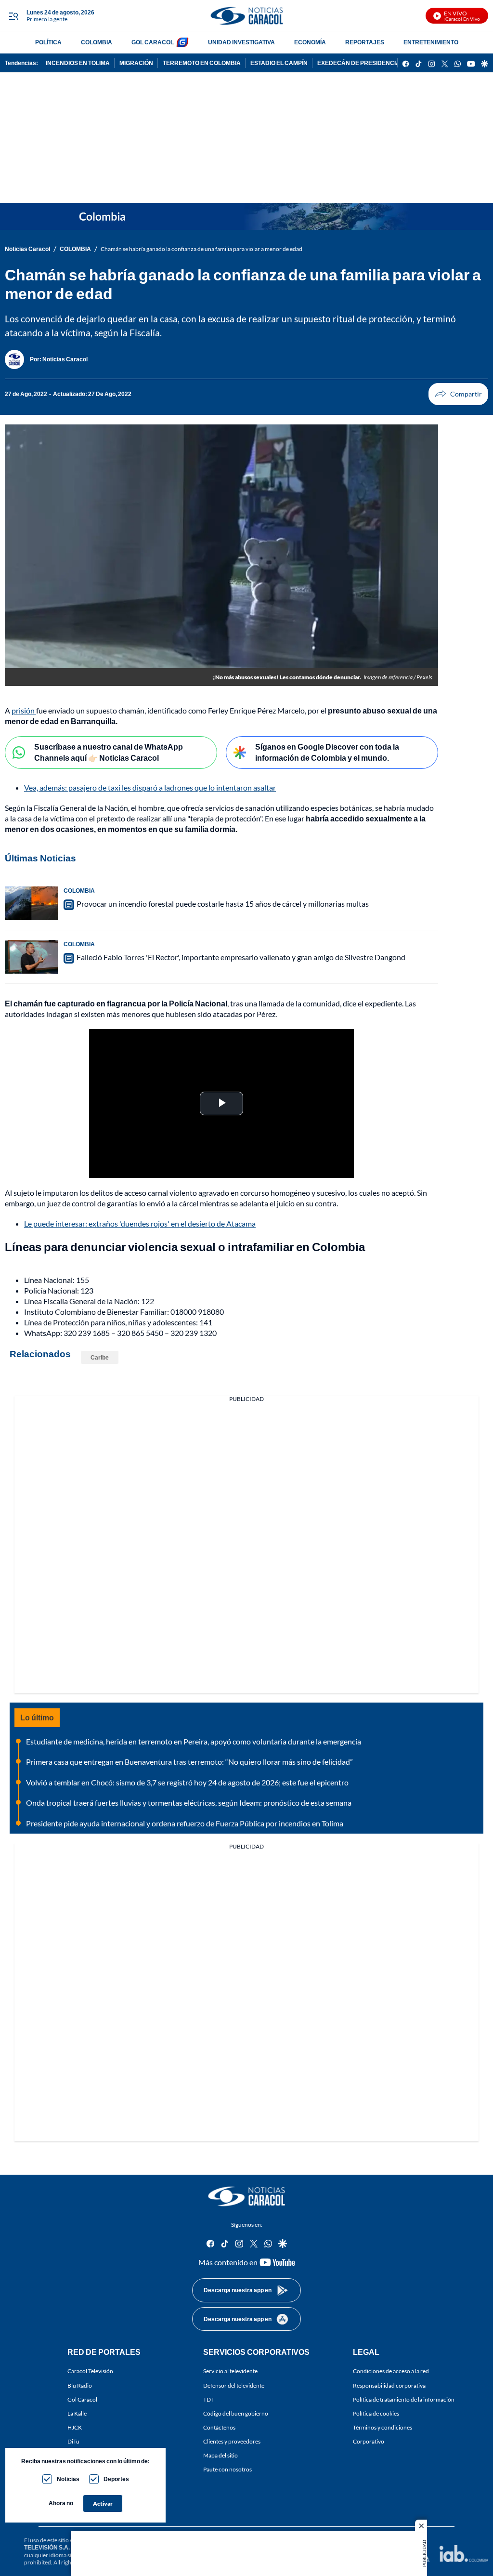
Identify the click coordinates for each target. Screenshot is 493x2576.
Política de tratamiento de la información (404, 2399)
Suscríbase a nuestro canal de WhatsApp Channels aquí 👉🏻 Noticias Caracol (109, 752)
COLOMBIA (97, 42)
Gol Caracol (82, 2399)
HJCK (75, 2427)
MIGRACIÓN (136, 63)
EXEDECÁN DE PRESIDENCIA (359, 63)
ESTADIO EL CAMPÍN (279, 63)
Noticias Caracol (27, 249)
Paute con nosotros (227, 2469)
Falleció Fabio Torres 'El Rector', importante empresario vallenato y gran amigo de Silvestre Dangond (241, 957)
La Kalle (77, 2413)
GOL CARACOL (153, 42)
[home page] (246, 16)
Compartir (458, 394)
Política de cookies (376, 2413)
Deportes (116, 2479)
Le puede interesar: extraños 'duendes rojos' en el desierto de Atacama (140, 1223)
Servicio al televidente (230, 2371)
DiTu (73, 2441)
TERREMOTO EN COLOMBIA (202, 63)
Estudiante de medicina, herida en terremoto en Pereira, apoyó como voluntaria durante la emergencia (194, 1741)
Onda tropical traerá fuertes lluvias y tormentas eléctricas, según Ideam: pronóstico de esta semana (189, 1803)
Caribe (100, 1357)
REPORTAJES (365, 42)
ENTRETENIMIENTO (431, 42)
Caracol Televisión (90, 2371)
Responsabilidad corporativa (389, 2385)
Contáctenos (219, 2427)
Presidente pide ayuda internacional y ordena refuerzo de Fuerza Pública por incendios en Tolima (185, 1823)
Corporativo (369, 2441)
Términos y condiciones (383, 2427)
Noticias (68, 2479)
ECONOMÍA (310, 42)
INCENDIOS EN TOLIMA (78, 63)
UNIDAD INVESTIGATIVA (241, 42)
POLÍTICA (48, 42)
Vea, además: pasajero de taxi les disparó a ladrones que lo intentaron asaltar (150, 787)
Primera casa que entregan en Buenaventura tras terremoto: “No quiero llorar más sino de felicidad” (189, 1762)
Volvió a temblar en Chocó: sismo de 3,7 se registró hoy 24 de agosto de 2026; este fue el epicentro (187, 1782)
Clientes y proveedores (232, 2441)
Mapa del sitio (221, 2455)
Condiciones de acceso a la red (391, 2371)
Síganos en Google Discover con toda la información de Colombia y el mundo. (327, 752)
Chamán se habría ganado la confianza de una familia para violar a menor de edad (201, 249)
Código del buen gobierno (236, 2413)
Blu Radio (80, 2385)
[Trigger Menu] (13, 16)
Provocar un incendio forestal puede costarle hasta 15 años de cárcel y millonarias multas (223, 904)
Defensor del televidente (234, 2385)
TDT (208, 2399)
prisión (24, 710)
